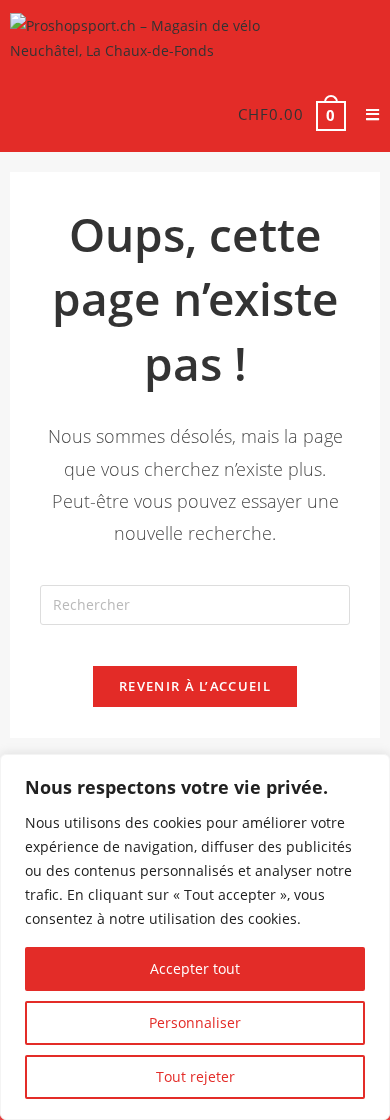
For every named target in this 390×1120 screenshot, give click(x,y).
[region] (195, 937)
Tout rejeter (195, 1076)
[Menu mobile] (365, 114)
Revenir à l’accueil (195, 686)
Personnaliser (195, 1022)
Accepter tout (195, 968)
